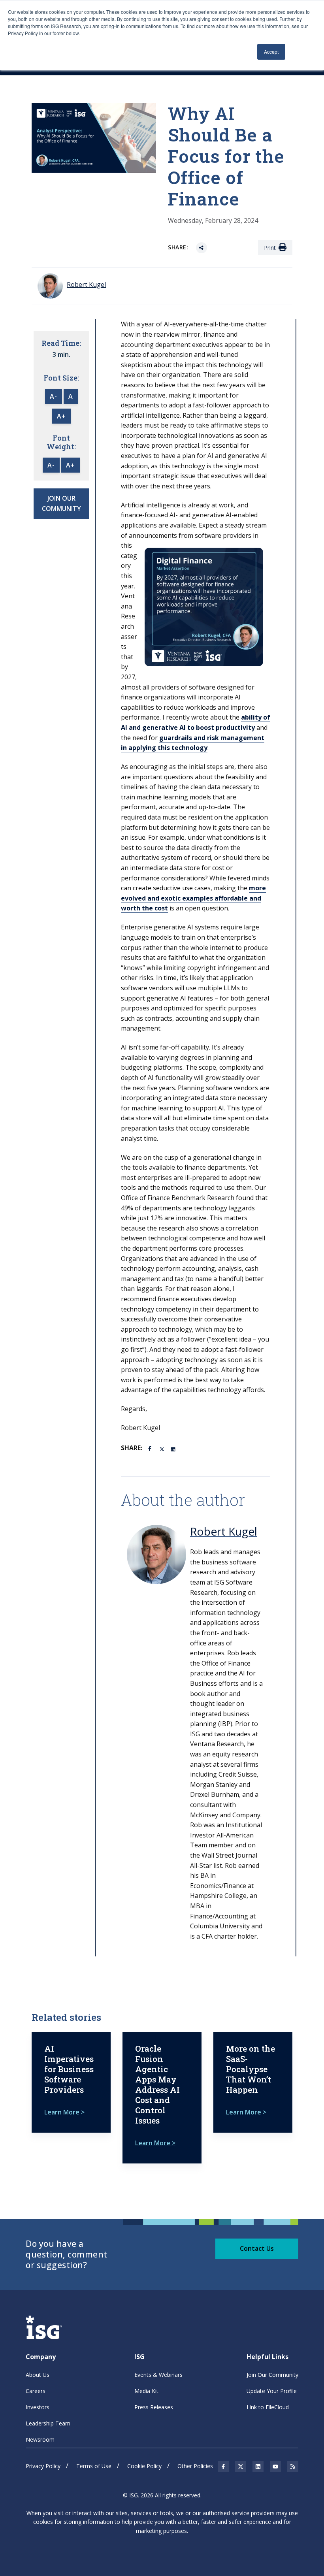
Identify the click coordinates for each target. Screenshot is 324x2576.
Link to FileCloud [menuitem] (268, 2407)
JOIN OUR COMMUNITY (61, 503)
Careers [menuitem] (36, 2391)
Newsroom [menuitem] (40, 2439)
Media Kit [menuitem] (146, 2391)
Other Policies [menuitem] (195, 2466)
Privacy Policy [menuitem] (43, 2466)
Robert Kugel (224, 1531)
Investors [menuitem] (38, 2407)
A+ (61, 416)
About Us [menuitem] (38, 2375)
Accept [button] (271, 52)
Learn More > (64, 2112)
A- (54, 396)
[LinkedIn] (174, 1449)
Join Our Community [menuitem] (272, 2375)
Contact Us (257, 2248)
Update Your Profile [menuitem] (272, 2391)
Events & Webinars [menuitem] (158, 2375)
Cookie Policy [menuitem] (144, 2466)
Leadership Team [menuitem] (48, 2423)
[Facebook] (151, 1448)
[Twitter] (162, 1449)
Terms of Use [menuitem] (94, 2466)
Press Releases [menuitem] (154, 2407)
